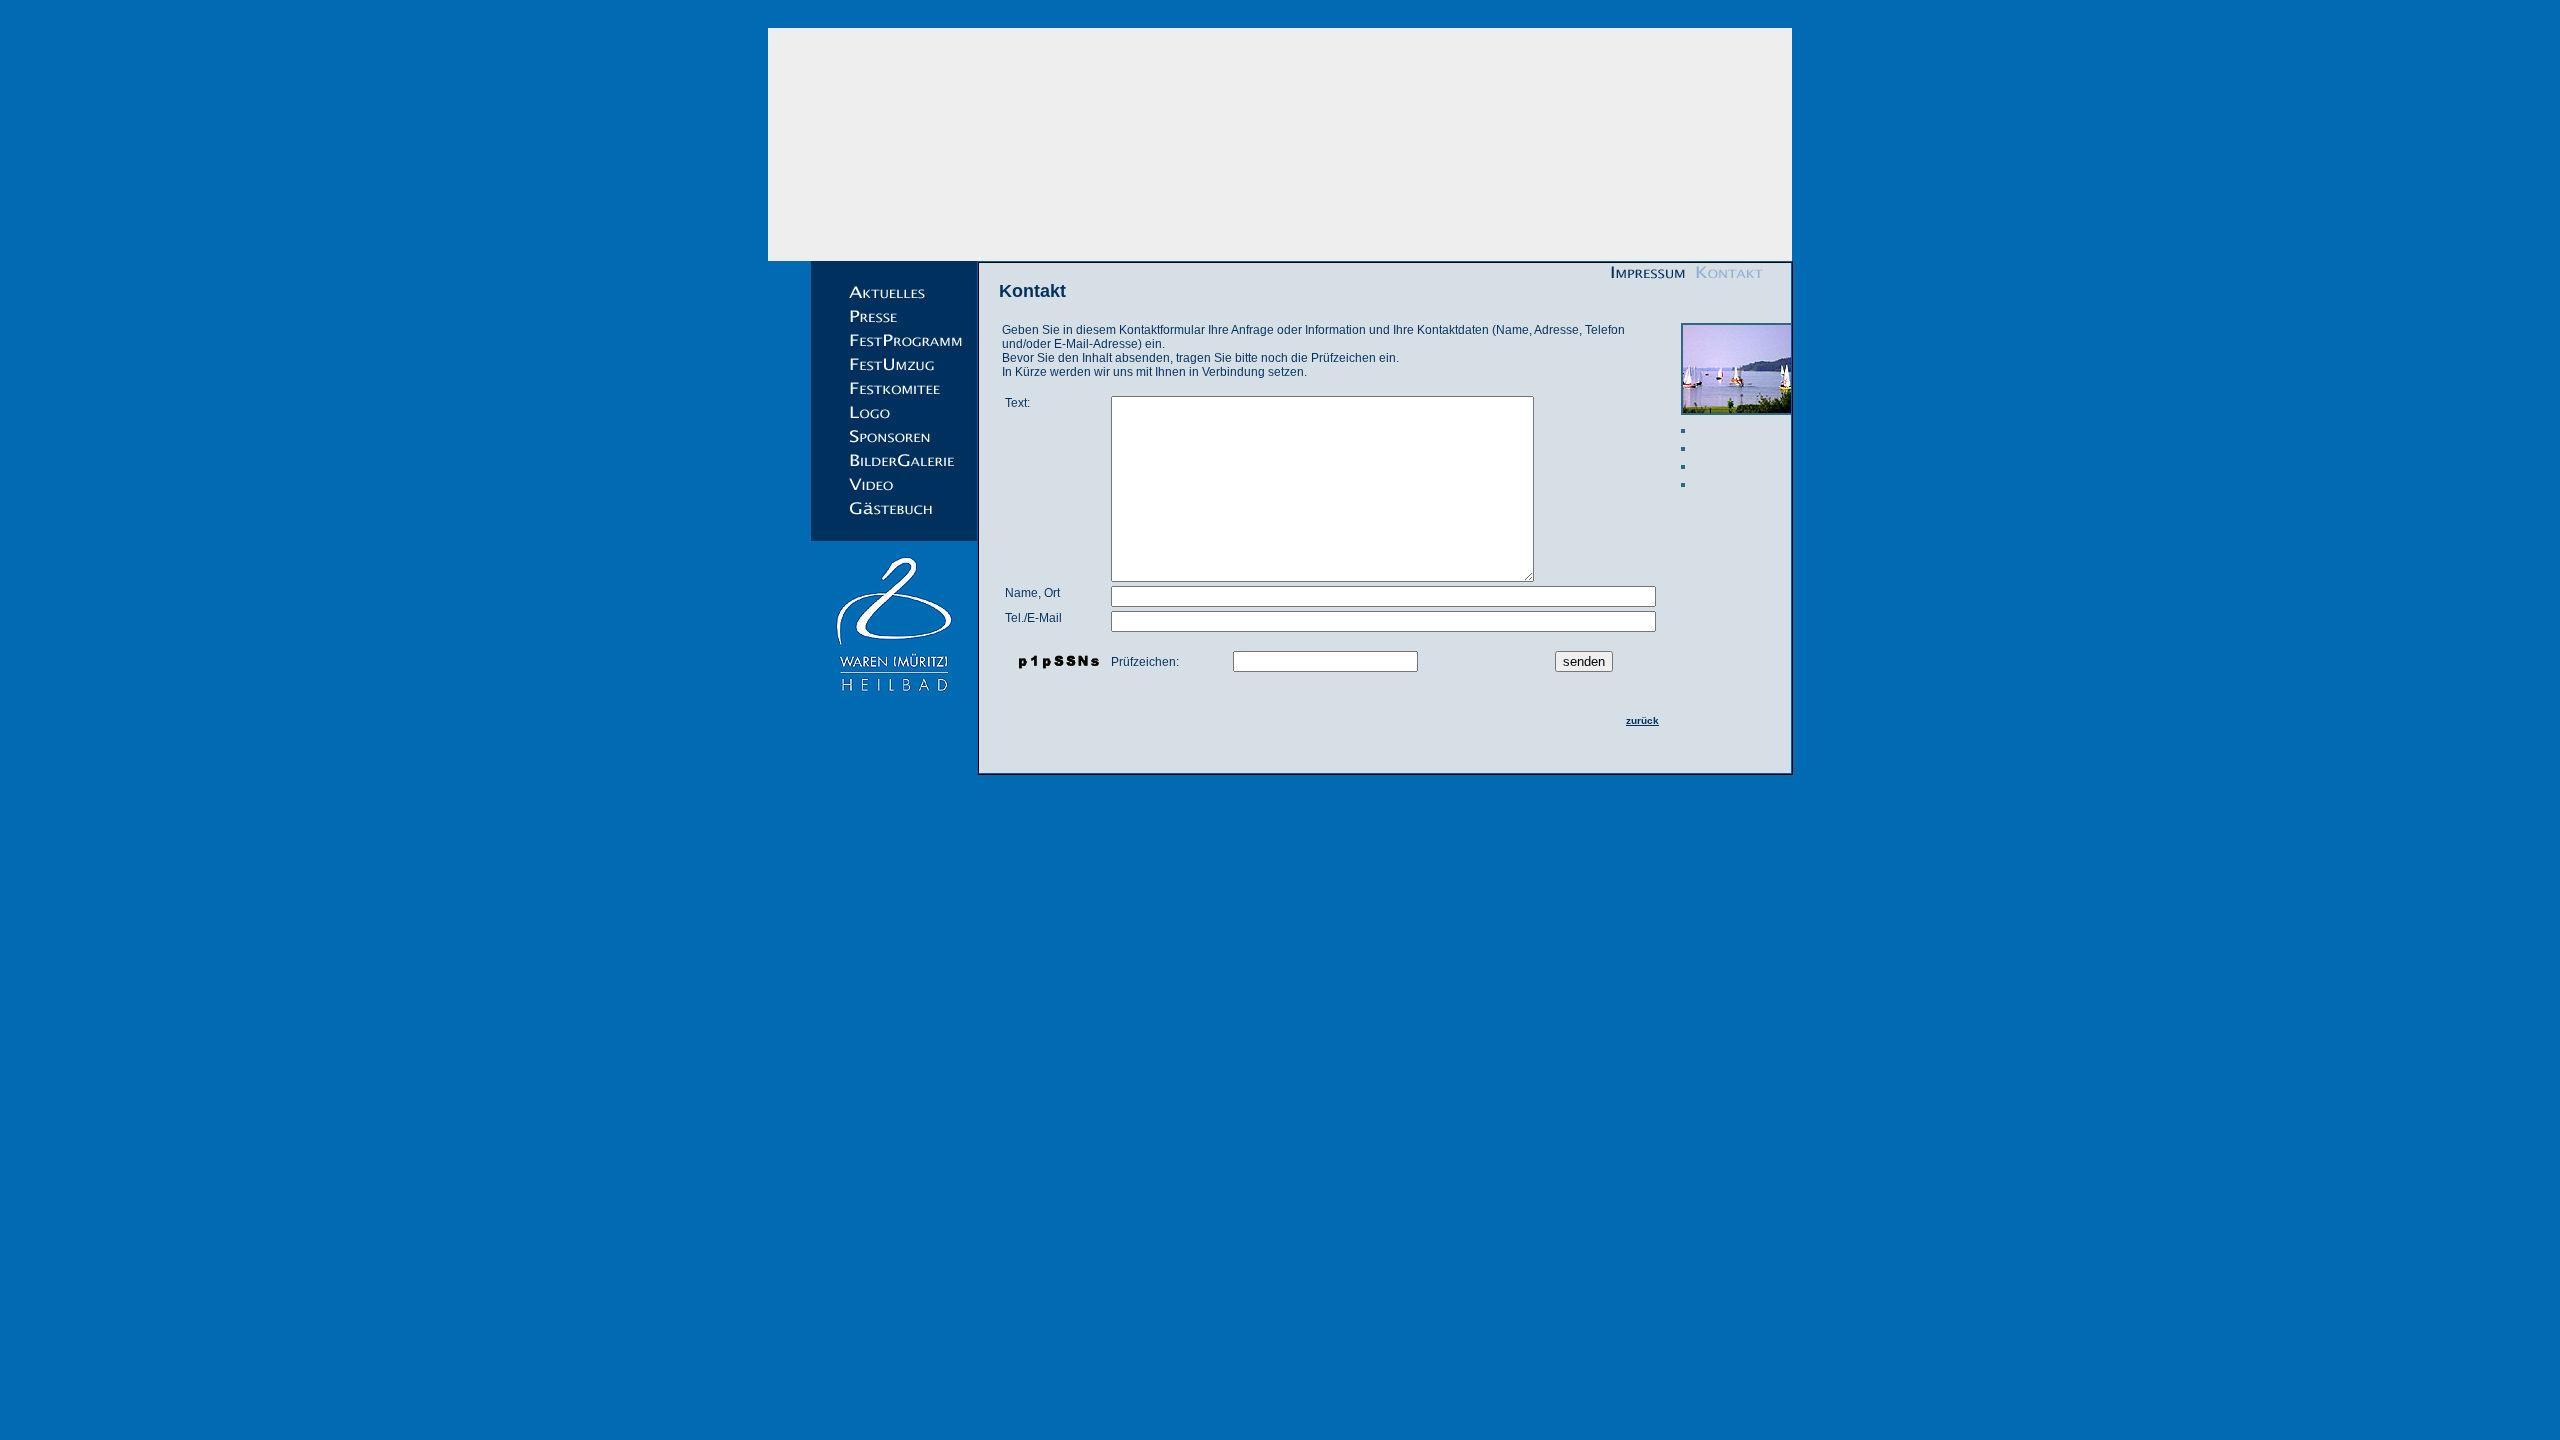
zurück (1642, 720)
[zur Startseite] (1280, 144)
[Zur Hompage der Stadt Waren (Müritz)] (894, 701)
